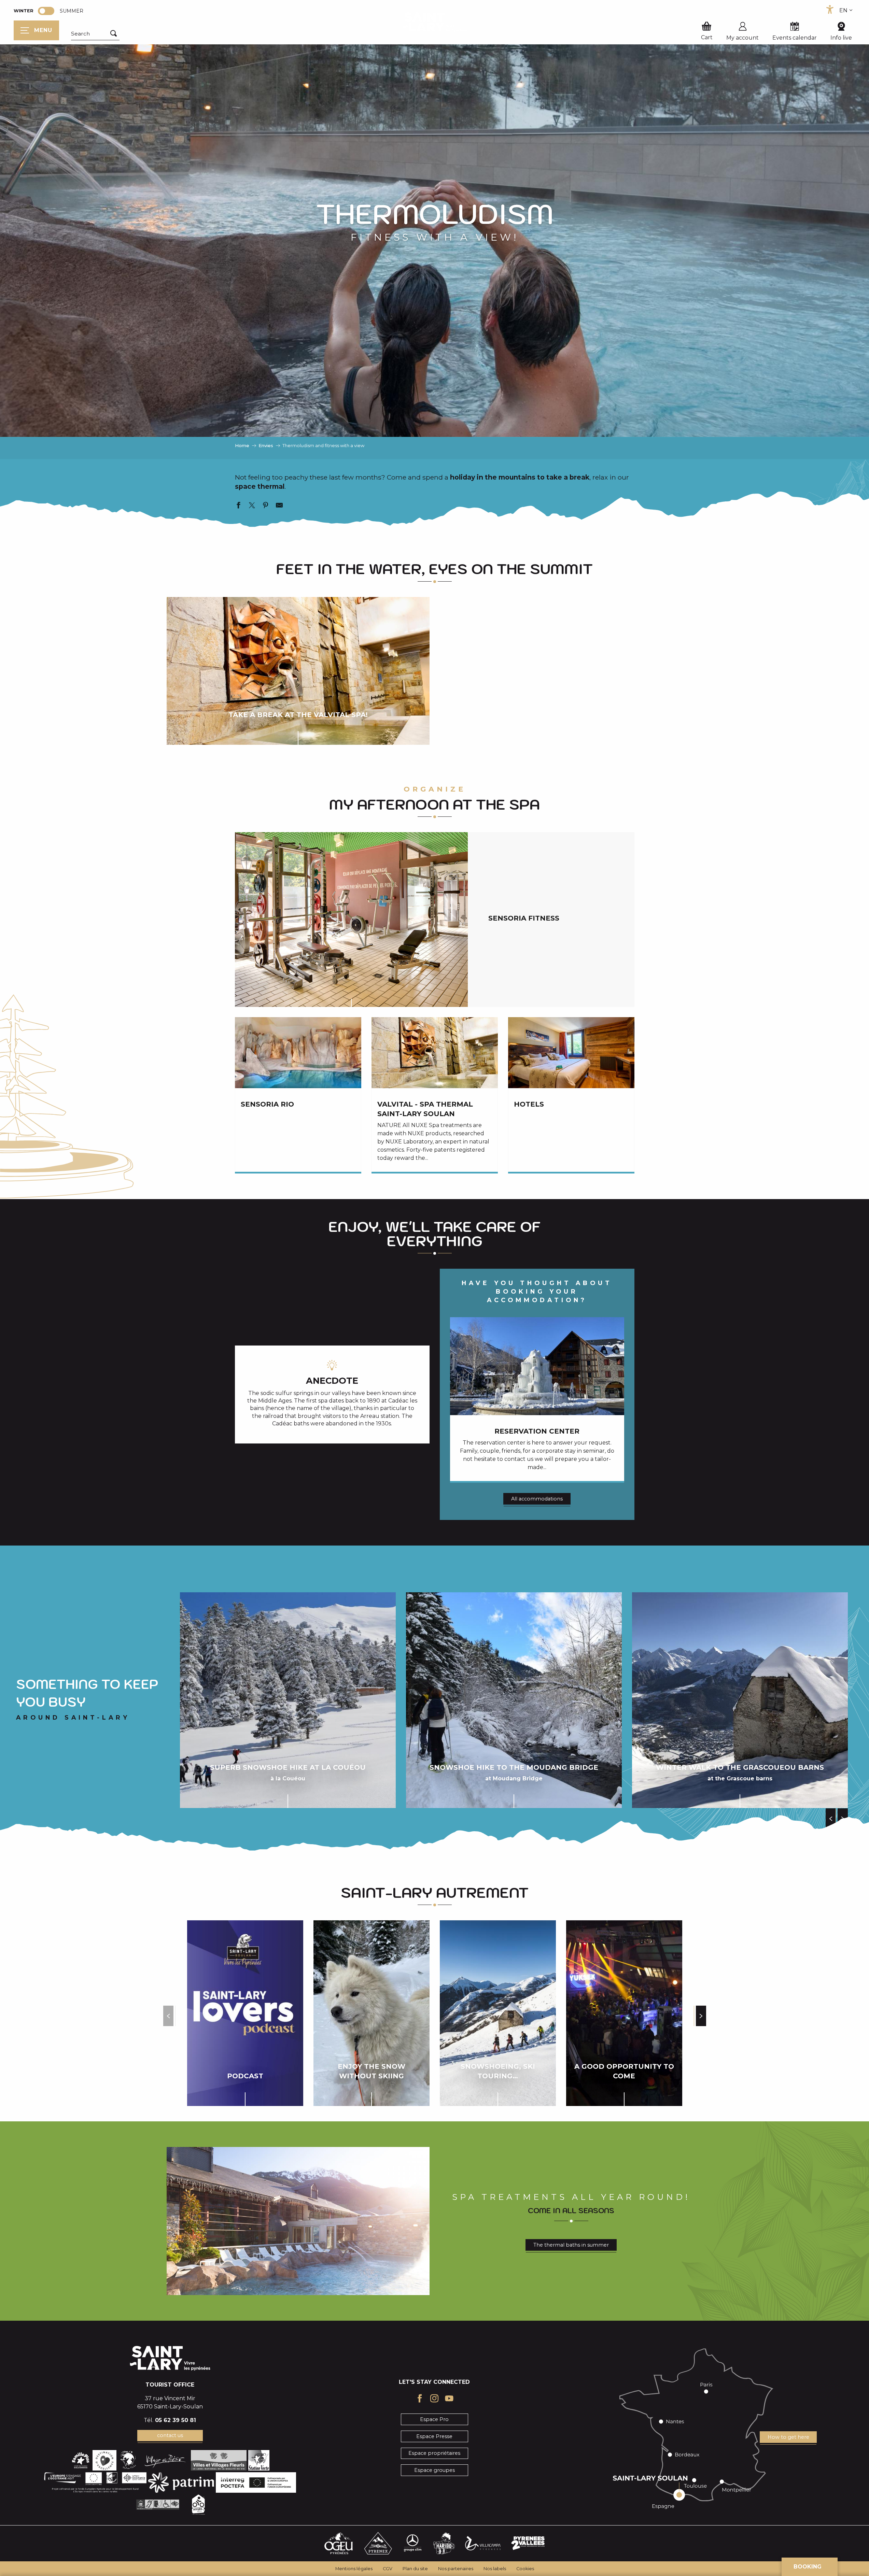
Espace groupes (434, 2470)
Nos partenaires (456, 2569)
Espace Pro (434, 2419)
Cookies (525, 2569)
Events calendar (795, 38)
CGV (388, 2569)
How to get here (788, 2437)
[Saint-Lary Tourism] (435, 22)
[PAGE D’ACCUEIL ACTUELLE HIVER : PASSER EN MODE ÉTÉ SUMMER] (46, 11)
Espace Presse (434, 2436)
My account (742, 38)
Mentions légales (354, 2569)
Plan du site (415, 2569)
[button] (95, 34)
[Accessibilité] (830, 10)
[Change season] (48, 11)
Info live (841, 38)
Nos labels (495, 2569)
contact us (170, 2435)
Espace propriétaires (434, 2453)
